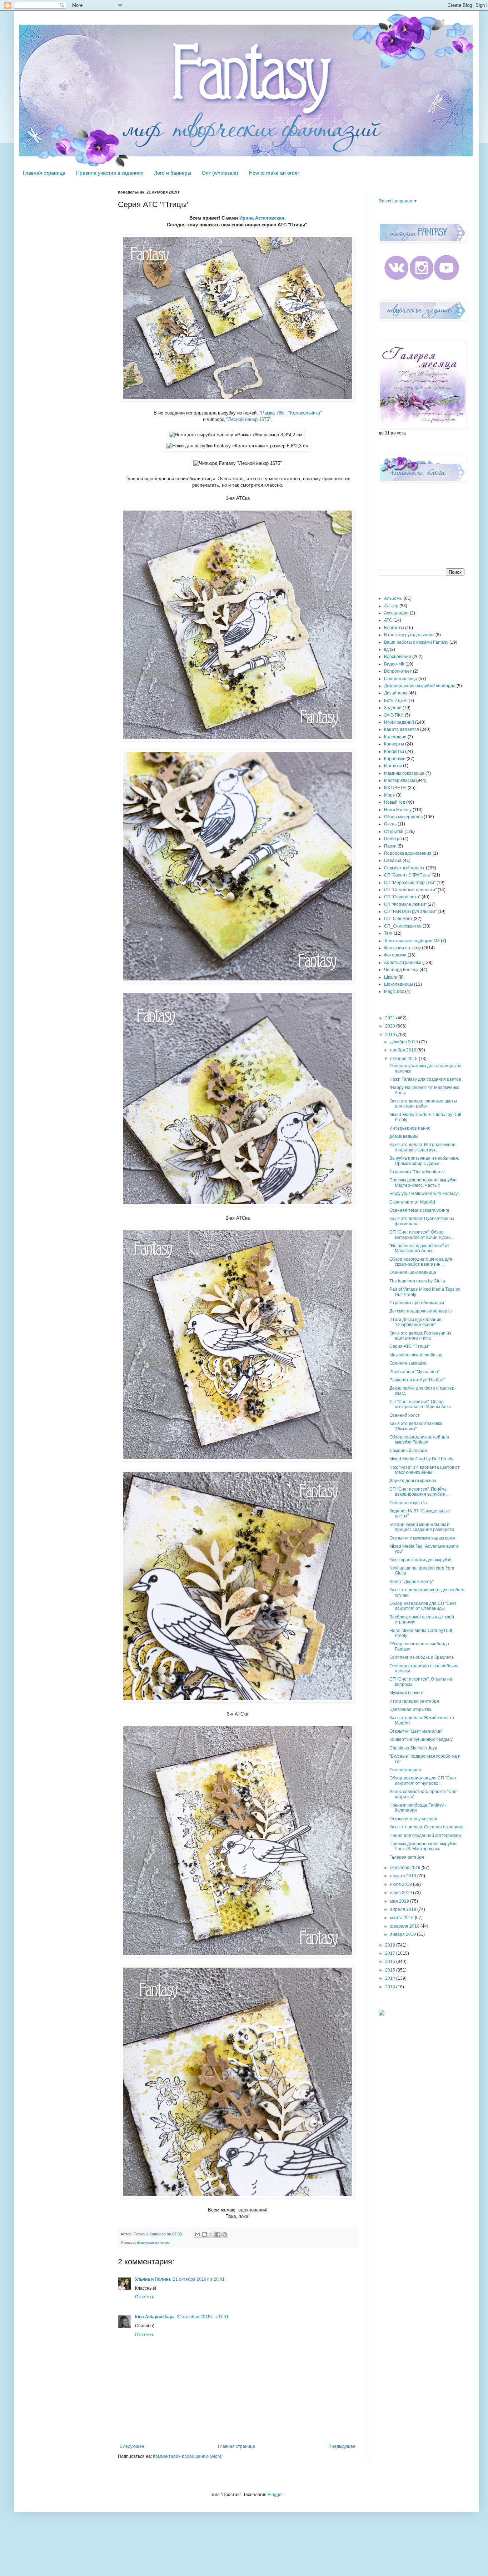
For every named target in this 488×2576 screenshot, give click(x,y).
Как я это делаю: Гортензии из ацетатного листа (420, 1336)
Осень (390, 824)
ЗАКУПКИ (394, 715)
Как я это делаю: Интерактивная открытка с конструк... (422, 1147)
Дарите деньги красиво (413, 1481)
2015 (391, 1970)
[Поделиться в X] (211, 2234)
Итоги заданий (399, 722)
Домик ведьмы (404, 1136)
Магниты (393, 766)
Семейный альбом (408, 1451)
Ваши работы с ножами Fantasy (416, 642)
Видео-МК (394, 664)
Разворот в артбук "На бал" (417, 1380)
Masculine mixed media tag (416, 1355)
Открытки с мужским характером (422, 1538)
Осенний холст (405, 1415)
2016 (391, 1962)
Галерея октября (407, 1857)
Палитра (393, 839)
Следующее (132, 2446)
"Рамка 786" (272, 413)
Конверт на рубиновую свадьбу (421, 1739)
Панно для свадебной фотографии (425, 1836)
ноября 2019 (404, 1050)
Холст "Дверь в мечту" (412, 1582)
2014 (391, 1978)
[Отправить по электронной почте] (198, 2234)
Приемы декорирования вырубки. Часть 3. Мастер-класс (424, 1846)
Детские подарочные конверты (421, 1311)
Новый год (395, 802)
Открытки (394, 832)
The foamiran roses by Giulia (417, 1281)
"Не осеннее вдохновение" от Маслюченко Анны (419, 1248)
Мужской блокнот (407, 1693)
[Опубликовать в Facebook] (218, 2234)
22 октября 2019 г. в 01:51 (203, 2317)
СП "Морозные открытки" (410, 883)
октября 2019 (404, 1059)
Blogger (275, 2495)
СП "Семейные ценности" (410, 890)
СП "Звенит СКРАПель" (408, 875)
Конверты (394, 744)
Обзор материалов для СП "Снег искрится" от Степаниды (423, 1606)
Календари (395, 737)
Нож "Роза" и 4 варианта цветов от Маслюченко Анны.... (425, 1470)
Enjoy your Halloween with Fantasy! (424, 1194)
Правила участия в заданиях (110, 173)
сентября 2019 (406, 1868)
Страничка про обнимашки (417, 1303)
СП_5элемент (398, 919)
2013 (391, 1987)
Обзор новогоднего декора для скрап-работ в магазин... (421, 1262)
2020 (391, 1026)
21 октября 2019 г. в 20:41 (199, 2279)
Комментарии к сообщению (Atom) (188, 2456)
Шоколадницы (399, 984)
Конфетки (394, 752)
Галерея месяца (401, 679)
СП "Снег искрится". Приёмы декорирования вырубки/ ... (419, 1492)
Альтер (391, 606)
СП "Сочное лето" (402, 897)
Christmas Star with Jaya (413, 1748)
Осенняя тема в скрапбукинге (419, 1210)
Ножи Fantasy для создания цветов (425, 1079)
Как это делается (402, 729)
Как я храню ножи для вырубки (420, 1560)
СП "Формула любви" (405, 904)
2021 (391, 1018)
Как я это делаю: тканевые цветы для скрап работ (423, 1104)
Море (390, 795)
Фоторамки (395, 955)
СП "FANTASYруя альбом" (410, 912)
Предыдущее (342, 2446)
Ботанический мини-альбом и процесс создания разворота (422, 1527)
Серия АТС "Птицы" (409, 1346)
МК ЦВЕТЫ (395, 788)
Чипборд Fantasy (401, 970)
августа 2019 (404, 1876)
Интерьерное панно (410, 1128)
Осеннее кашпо (405, 1770)
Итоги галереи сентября (414, 1701)
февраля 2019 (405, 1926)
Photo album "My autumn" (414, 1372)
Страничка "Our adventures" (417, 1172)
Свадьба (393, 860)
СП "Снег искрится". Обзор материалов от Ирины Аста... (422, 1404)
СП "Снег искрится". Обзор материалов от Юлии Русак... (421, 1235)
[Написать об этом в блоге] (204, 2234)
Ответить (145, 2297)
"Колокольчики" (305, 413)
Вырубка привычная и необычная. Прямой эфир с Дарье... (424, 1161)
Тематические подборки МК (412, 941)
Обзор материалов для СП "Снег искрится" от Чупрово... (423, 1781)
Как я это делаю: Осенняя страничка (427, 1827)
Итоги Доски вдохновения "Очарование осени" (415, 1322)
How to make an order (274, 173)
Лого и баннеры (173, 173)
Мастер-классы (400, 780)
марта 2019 (402, 1918)
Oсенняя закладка (408, 1363)
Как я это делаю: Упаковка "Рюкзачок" (416, 1426)
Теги (388, 933)
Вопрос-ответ (398, 671)
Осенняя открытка (408, 1503)
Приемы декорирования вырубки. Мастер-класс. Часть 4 (424, 1182)
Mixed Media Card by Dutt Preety (421, 1459)
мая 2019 (400, 1901)
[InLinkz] (382, 2012)
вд (386, 649)
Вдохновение (398, 657)
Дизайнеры (396, 693)
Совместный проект (404, 868)
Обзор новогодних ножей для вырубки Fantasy (419, 1440)
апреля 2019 (404, 1909)
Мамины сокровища (404, 773)
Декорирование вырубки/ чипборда (420, 686)
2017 (391, 1953)
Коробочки (395, 759)
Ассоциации (396, 613)
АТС (388, 620)
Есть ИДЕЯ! (396, 701)
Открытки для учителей (413, 1819)
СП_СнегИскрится (403, 926)
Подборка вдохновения (408, 853)
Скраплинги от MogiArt (412, 1202)
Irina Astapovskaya (155, 2317)
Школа (391, 977)
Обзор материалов (403, 817)
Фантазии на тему (153, 2243)
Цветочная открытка (410, 1709)
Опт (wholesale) (220, 173)
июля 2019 (402, 1884)
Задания (393, 708)
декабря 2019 (405, 1042)
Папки (390, 846)
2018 (391, 1945)
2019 (391, 1035)
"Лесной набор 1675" (248, 419)
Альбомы (393, 598)
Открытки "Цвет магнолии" (416, 1731)
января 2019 (404, 1934)
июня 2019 (402, 1893)
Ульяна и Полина (153, 2279)
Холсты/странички (403, 963)
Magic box (394, 991)
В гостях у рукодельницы (409, 635)
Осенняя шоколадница (413, 1272)
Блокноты (394, 628)
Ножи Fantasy (398, 810)
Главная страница (44, 173)
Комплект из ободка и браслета (422, 1657)
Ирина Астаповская (262, 218)
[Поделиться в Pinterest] (225, 2234)
